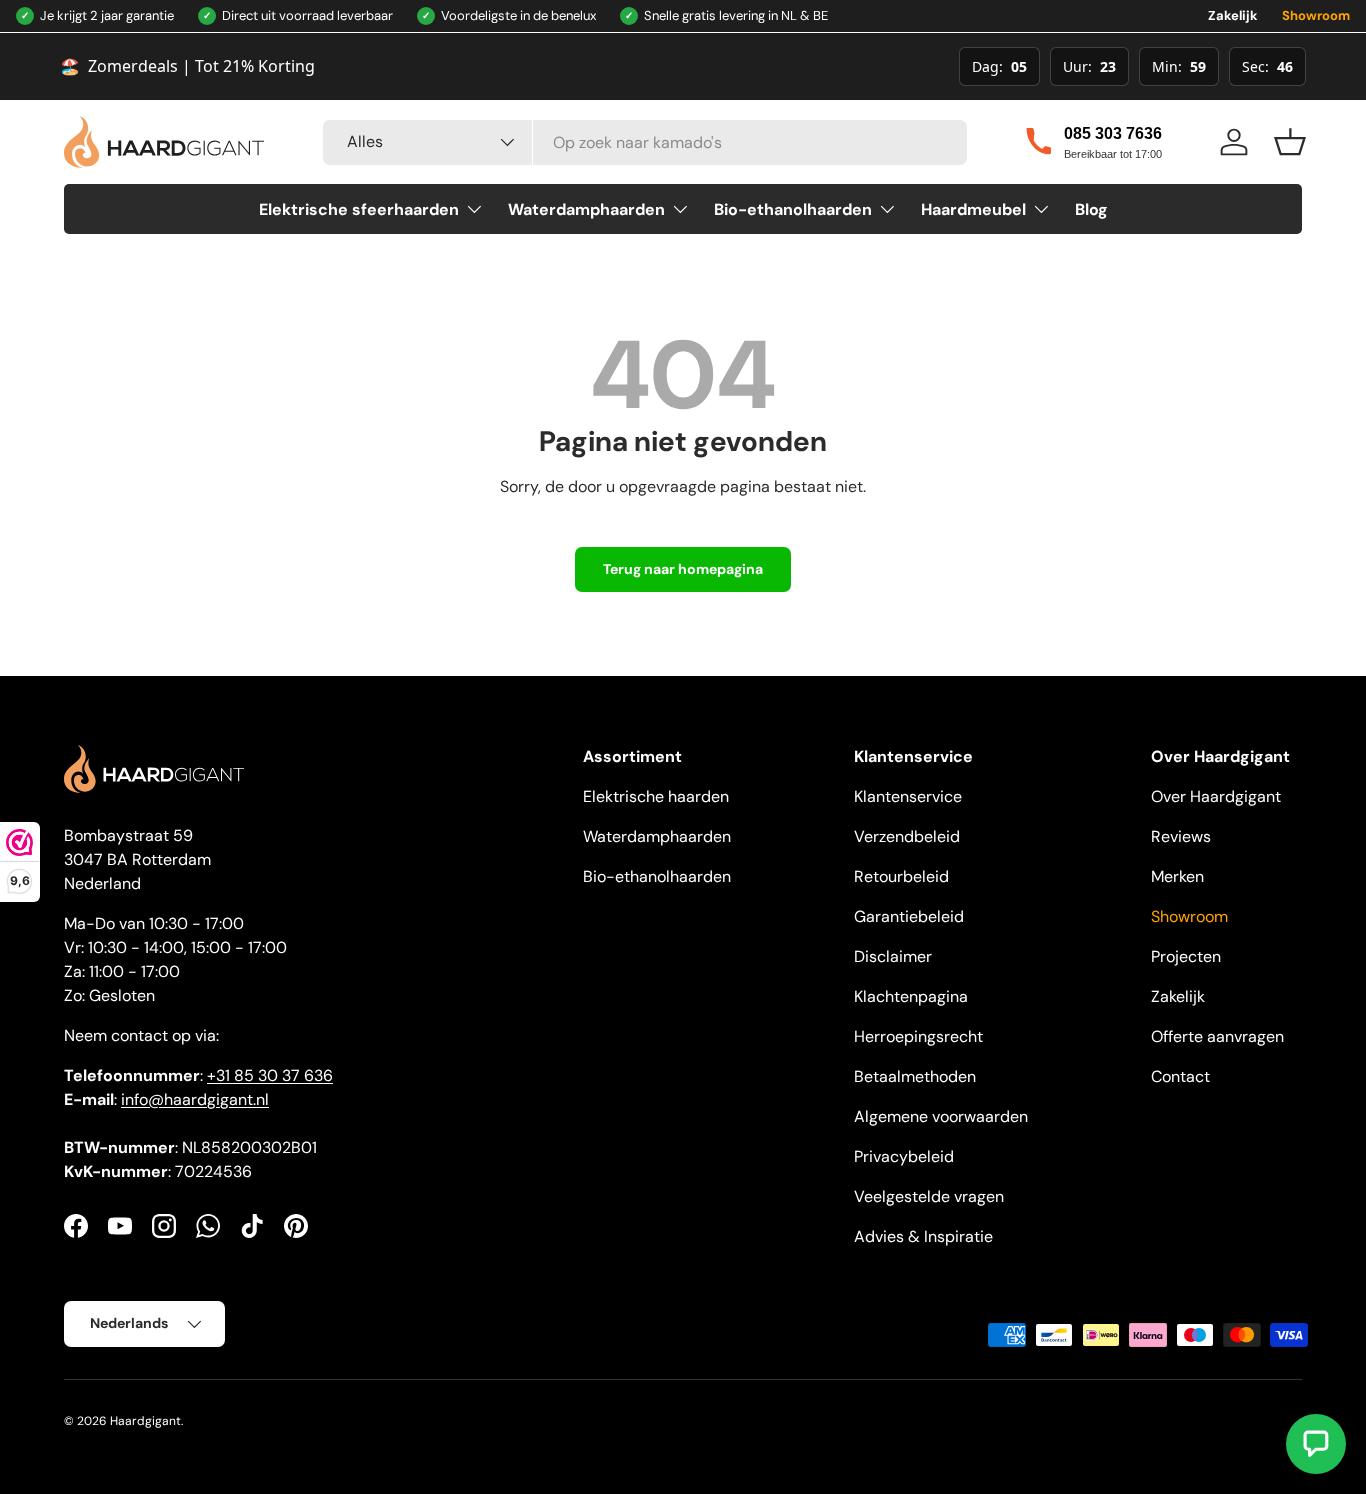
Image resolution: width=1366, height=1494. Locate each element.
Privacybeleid (904, 1156)
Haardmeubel (973, 209)
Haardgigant (145, 1421)
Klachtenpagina (911, 996)
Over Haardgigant (1216, 796)
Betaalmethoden (915, 1076)
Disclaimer (893, 956)
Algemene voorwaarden (941, 1116)
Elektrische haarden (656, 796)
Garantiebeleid (909, 916)
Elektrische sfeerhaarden (359, 209)
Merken (1177, 876)
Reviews (1181, 836)
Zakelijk (1233, 15)
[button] (1290, 142)
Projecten (1186, 956)
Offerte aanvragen (1217, 1036)
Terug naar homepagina (683, 569)
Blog (1091, 209)
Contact (1180, 1076)
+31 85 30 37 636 (270, 1075)
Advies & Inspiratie (923, 1236)
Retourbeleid (901, 876)
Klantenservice (908, 796)
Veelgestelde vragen (929, 1196)
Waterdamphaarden (586, 209)
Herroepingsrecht (918, 1036)
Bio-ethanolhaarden (793, 209)
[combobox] (645, 142)
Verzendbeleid (907, 836)
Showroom (1316, 15)
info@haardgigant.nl (195, 1099)
